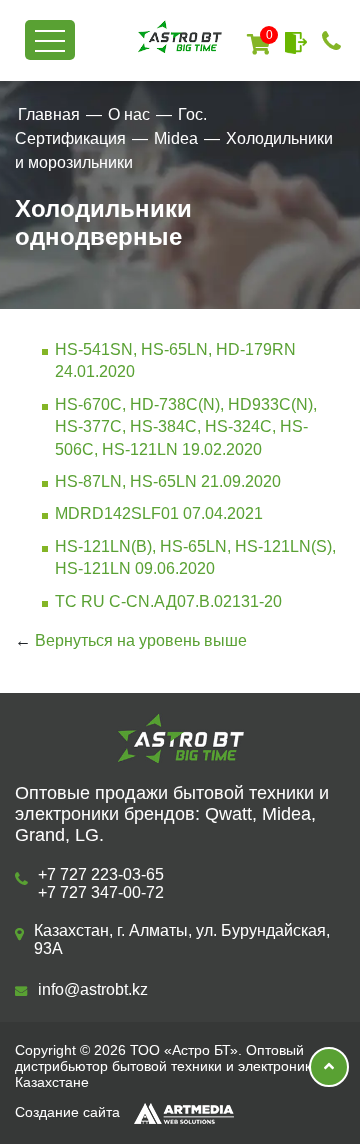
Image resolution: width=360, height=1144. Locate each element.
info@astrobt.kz (93, 989)
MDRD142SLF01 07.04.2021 (159, 513)
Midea (176, 138)
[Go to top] (329, 1067)
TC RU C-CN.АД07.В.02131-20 (168, 601)
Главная (49, 114)
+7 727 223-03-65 (101, 874)
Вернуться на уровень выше (141, 640)
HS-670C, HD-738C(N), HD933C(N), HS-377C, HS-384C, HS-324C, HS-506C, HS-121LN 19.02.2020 (186, 427)
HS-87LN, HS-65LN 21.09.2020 (168, 481)
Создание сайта (69, 1112)
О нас (129, 114)
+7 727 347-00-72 (101, 892)
